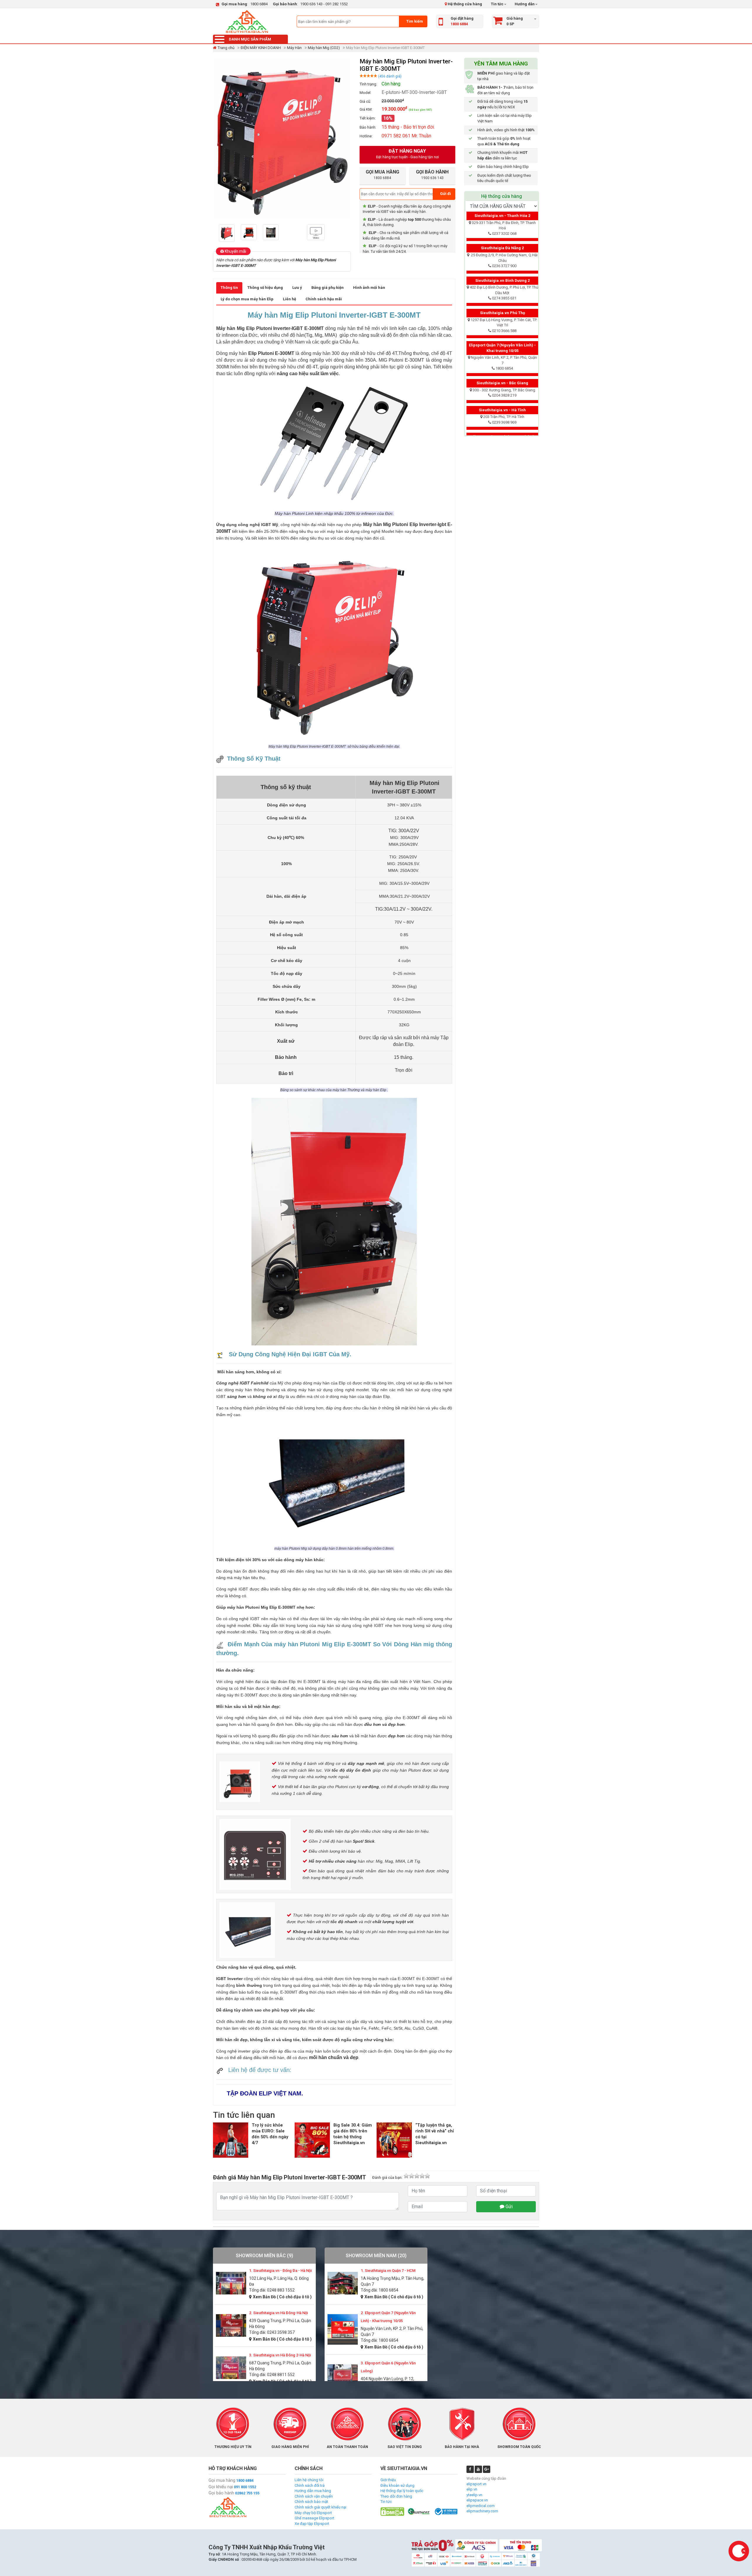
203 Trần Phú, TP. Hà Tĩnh (504, 417)
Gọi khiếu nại (221, 2487)
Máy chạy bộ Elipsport (313, 2513)
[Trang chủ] (247, 21)
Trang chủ (226, 48)
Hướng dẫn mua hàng (313, 2491)
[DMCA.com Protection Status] (392, 2511)
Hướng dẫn (524, 4)
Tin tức (497, 4)
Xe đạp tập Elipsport (312, 2524)
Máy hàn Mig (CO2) (324, 48)
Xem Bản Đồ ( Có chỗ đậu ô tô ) (282, 2297)
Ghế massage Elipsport (314, 2518)
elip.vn (472, 2489)
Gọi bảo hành (221, 2493)
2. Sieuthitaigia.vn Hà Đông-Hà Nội (278, 2313)
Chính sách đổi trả (310, 2485)
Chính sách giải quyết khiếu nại (320, 2507)
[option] (228, 233)
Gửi (508, 2207)
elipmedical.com (481, 2506)
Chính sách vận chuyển (314, 2496)
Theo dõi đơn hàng (396, 2496)
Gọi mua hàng (222, 2480)
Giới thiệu (388, 2480)
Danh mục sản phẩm (250, 39)
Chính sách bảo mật (311, 2502)
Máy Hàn (294, 48)
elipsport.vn (476, 2484)
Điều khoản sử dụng (397, 2485)
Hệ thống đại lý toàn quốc (402, 2491)
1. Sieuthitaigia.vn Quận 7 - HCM (388, 2271)
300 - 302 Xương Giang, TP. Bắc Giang (504, 390)
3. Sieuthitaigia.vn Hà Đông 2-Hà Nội (280, 2355)
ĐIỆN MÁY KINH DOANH (261, 48)
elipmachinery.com (482, 2511)
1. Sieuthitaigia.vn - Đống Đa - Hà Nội (280, 2271)
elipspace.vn (477, 2500)
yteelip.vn (474, 2495)
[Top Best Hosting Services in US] (419, 2511)
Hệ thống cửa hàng (464, 4)
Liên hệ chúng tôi (309, 2480)
